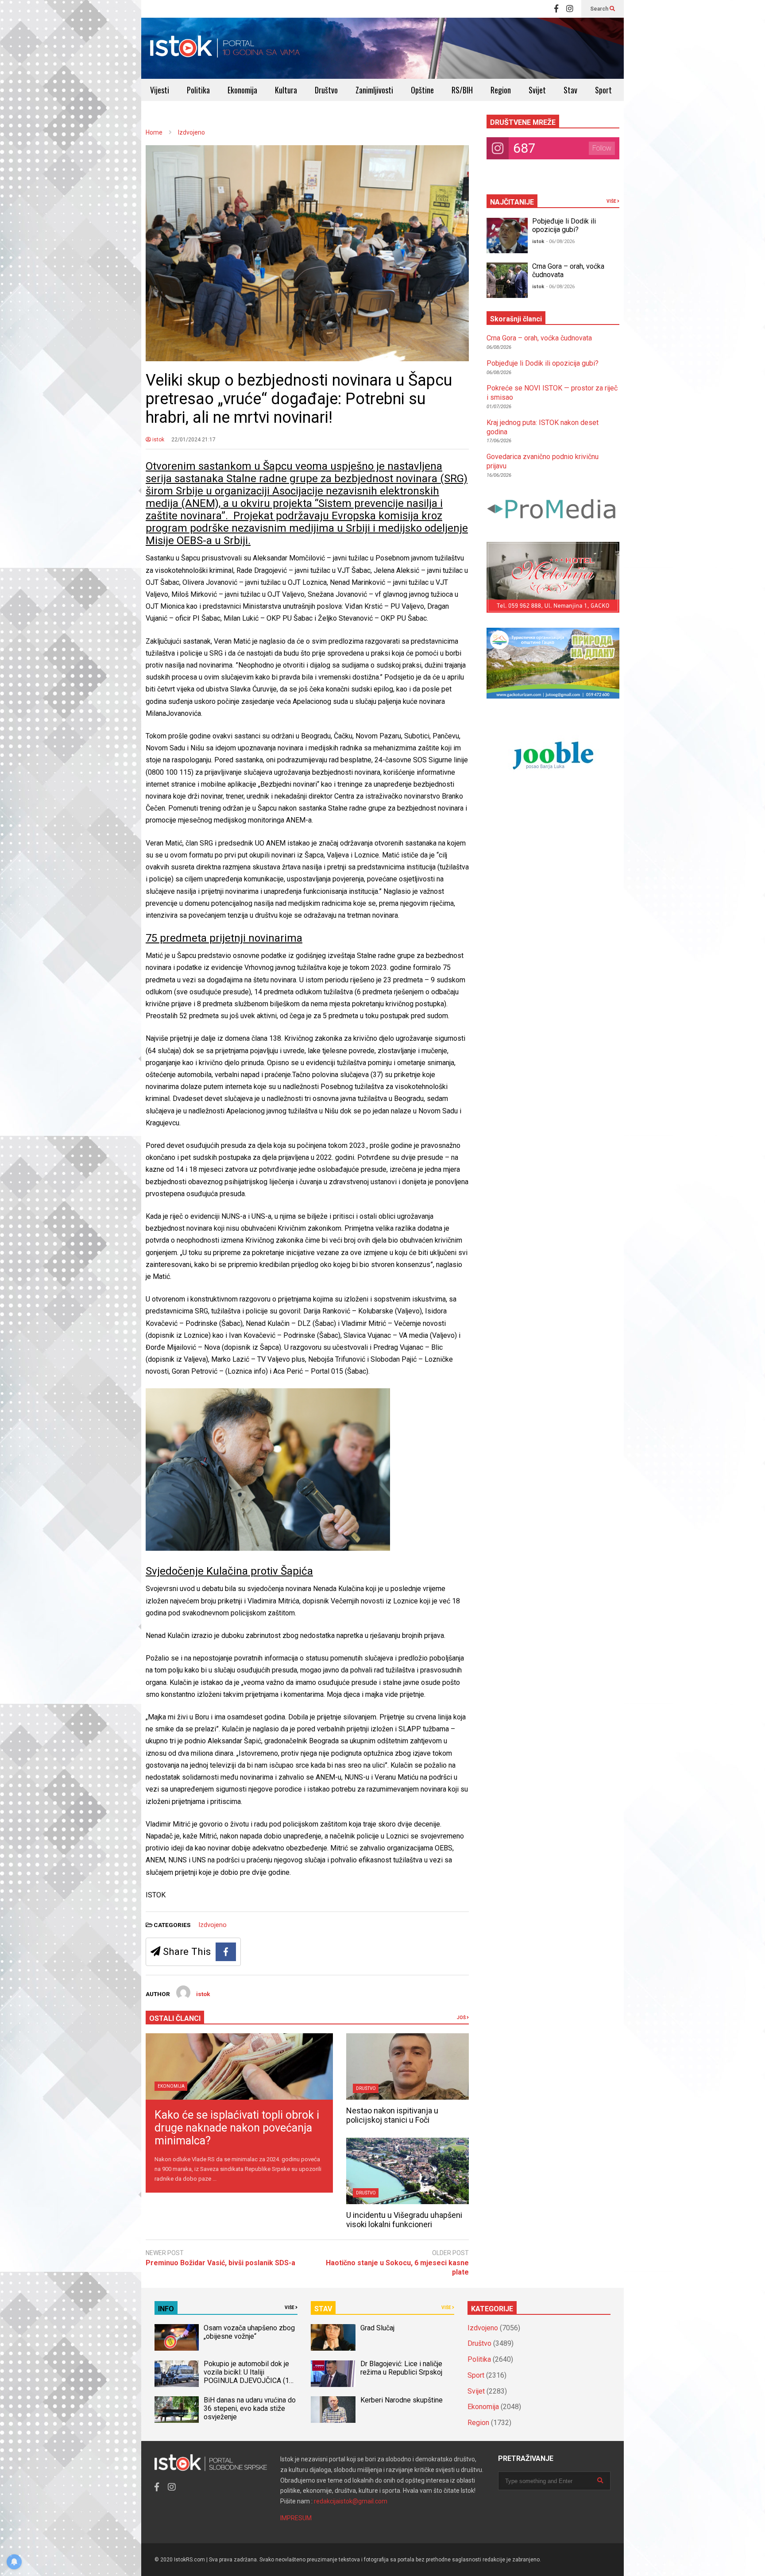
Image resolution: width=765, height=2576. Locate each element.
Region (501, 90)
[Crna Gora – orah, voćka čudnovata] (507, 280)
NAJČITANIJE (512, 202)
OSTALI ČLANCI (175, 2018)
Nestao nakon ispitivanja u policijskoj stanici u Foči (392, 2115)
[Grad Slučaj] (333, 2337)
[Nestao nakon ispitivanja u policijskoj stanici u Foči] (408, 2066)
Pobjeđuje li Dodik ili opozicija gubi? (564, 225)
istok (158, 440)
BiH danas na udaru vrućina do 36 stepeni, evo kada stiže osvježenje (250, 2408)
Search (600, 9)
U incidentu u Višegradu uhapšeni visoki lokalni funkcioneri (404, 2220)
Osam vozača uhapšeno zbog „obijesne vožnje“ (249, 2332)
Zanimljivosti (374, 90)
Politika (198, 90)
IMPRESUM (296, 2518)
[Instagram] (570, 9)
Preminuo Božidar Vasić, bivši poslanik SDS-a (220, 2263)
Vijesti (160, 90)
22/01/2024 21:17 (193, 440)
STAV (323, 2309)
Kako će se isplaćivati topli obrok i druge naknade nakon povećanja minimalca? (237, 2128)
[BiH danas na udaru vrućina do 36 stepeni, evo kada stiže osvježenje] (177, 2410)
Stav (570, 90)
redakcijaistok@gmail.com (351, 2501)
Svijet (537, 90)
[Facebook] (556, 9)
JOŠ (462, 2018)
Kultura (286, 90)
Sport (603, 90)
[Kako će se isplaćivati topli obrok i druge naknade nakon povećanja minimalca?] (239, 2066)
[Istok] (225, 48)
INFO (166, 2309)
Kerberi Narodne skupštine (402, 2400)
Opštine (422, 90)
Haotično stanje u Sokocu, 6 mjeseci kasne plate (397, 2267)
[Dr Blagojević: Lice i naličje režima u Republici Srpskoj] (333, 2374)
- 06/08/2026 (560, 241)
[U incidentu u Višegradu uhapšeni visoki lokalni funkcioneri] (408, 2171)
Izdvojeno (212, 1925)
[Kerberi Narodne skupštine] (333, 2410)
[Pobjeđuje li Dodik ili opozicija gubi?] (507, 236)
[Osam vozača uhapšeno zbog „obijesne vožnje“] (177, 2337)
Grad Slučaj (377, 2328)
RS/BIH (462, 90)
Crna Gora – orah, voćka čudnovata (539, 338)
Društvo (326, 90)
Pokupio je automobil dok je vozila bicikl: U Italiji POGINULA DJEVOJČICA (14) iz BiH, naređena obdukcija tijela (249, 2381)
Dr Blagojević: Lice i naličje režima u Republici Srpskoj (402, 2368)
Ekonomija (242, 90)
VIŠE (612, 201)
